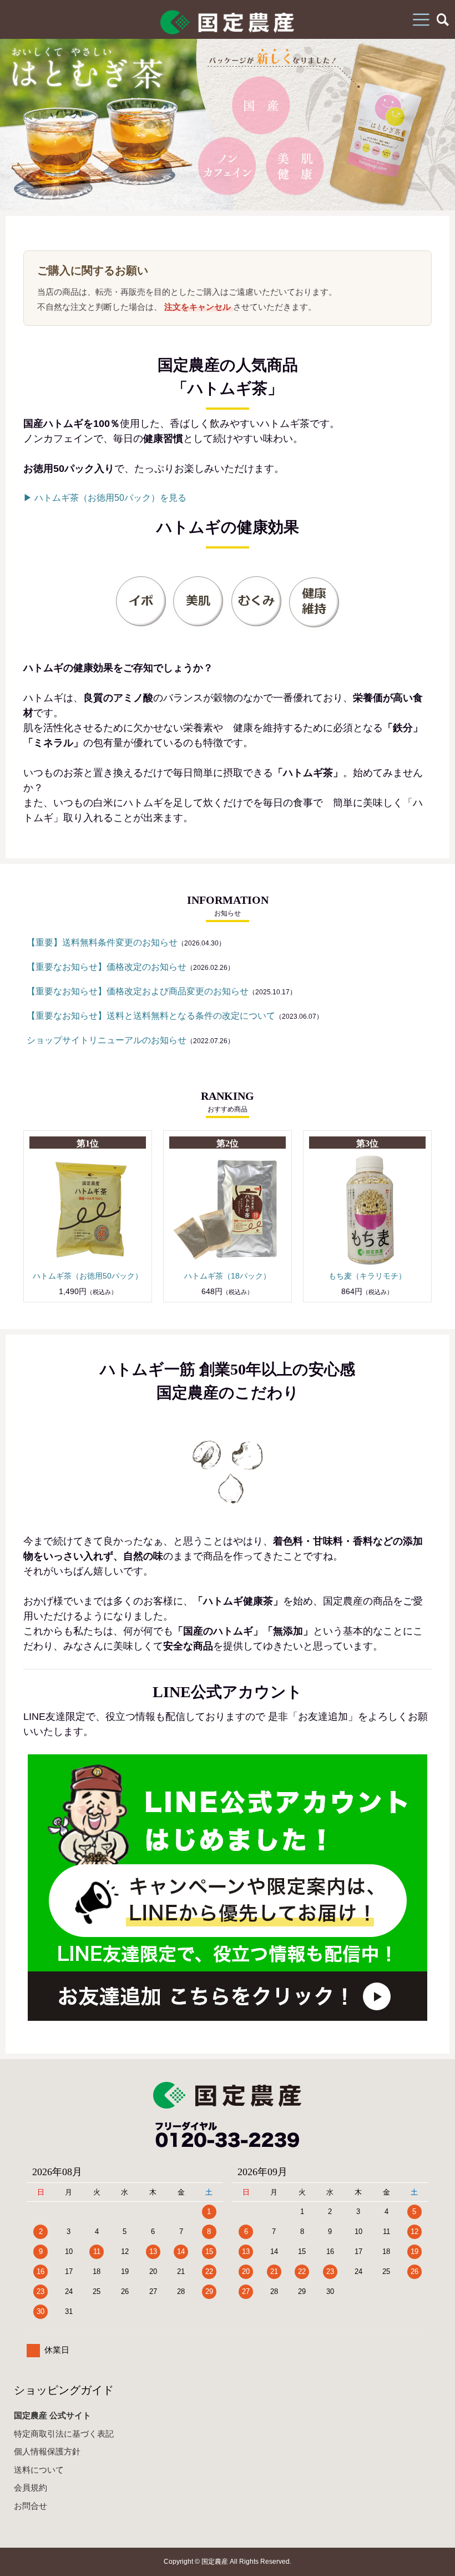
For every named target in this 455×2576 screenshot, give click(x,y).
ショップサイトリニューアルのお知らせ (107, 1040)
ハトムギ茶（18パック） (228, 1276)
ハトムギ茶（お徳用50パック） (88, 1276)
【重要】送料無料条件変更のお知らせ (102, 942)
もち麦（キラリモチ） (367, 1276)
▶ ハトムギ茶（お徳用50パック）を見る (105, 498)
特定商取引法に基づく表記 (64, 2434)
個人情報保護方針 (47, 2451)
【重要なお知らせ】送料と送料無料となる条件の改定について (151, 1016)
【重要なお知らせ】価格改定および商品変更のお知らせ (138, 991)
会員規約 (31, 2487)
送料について (39, 2470)
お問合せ (31, 2506)
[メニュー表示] (421, 19)
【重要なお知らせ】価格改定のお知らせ (107, 967)
